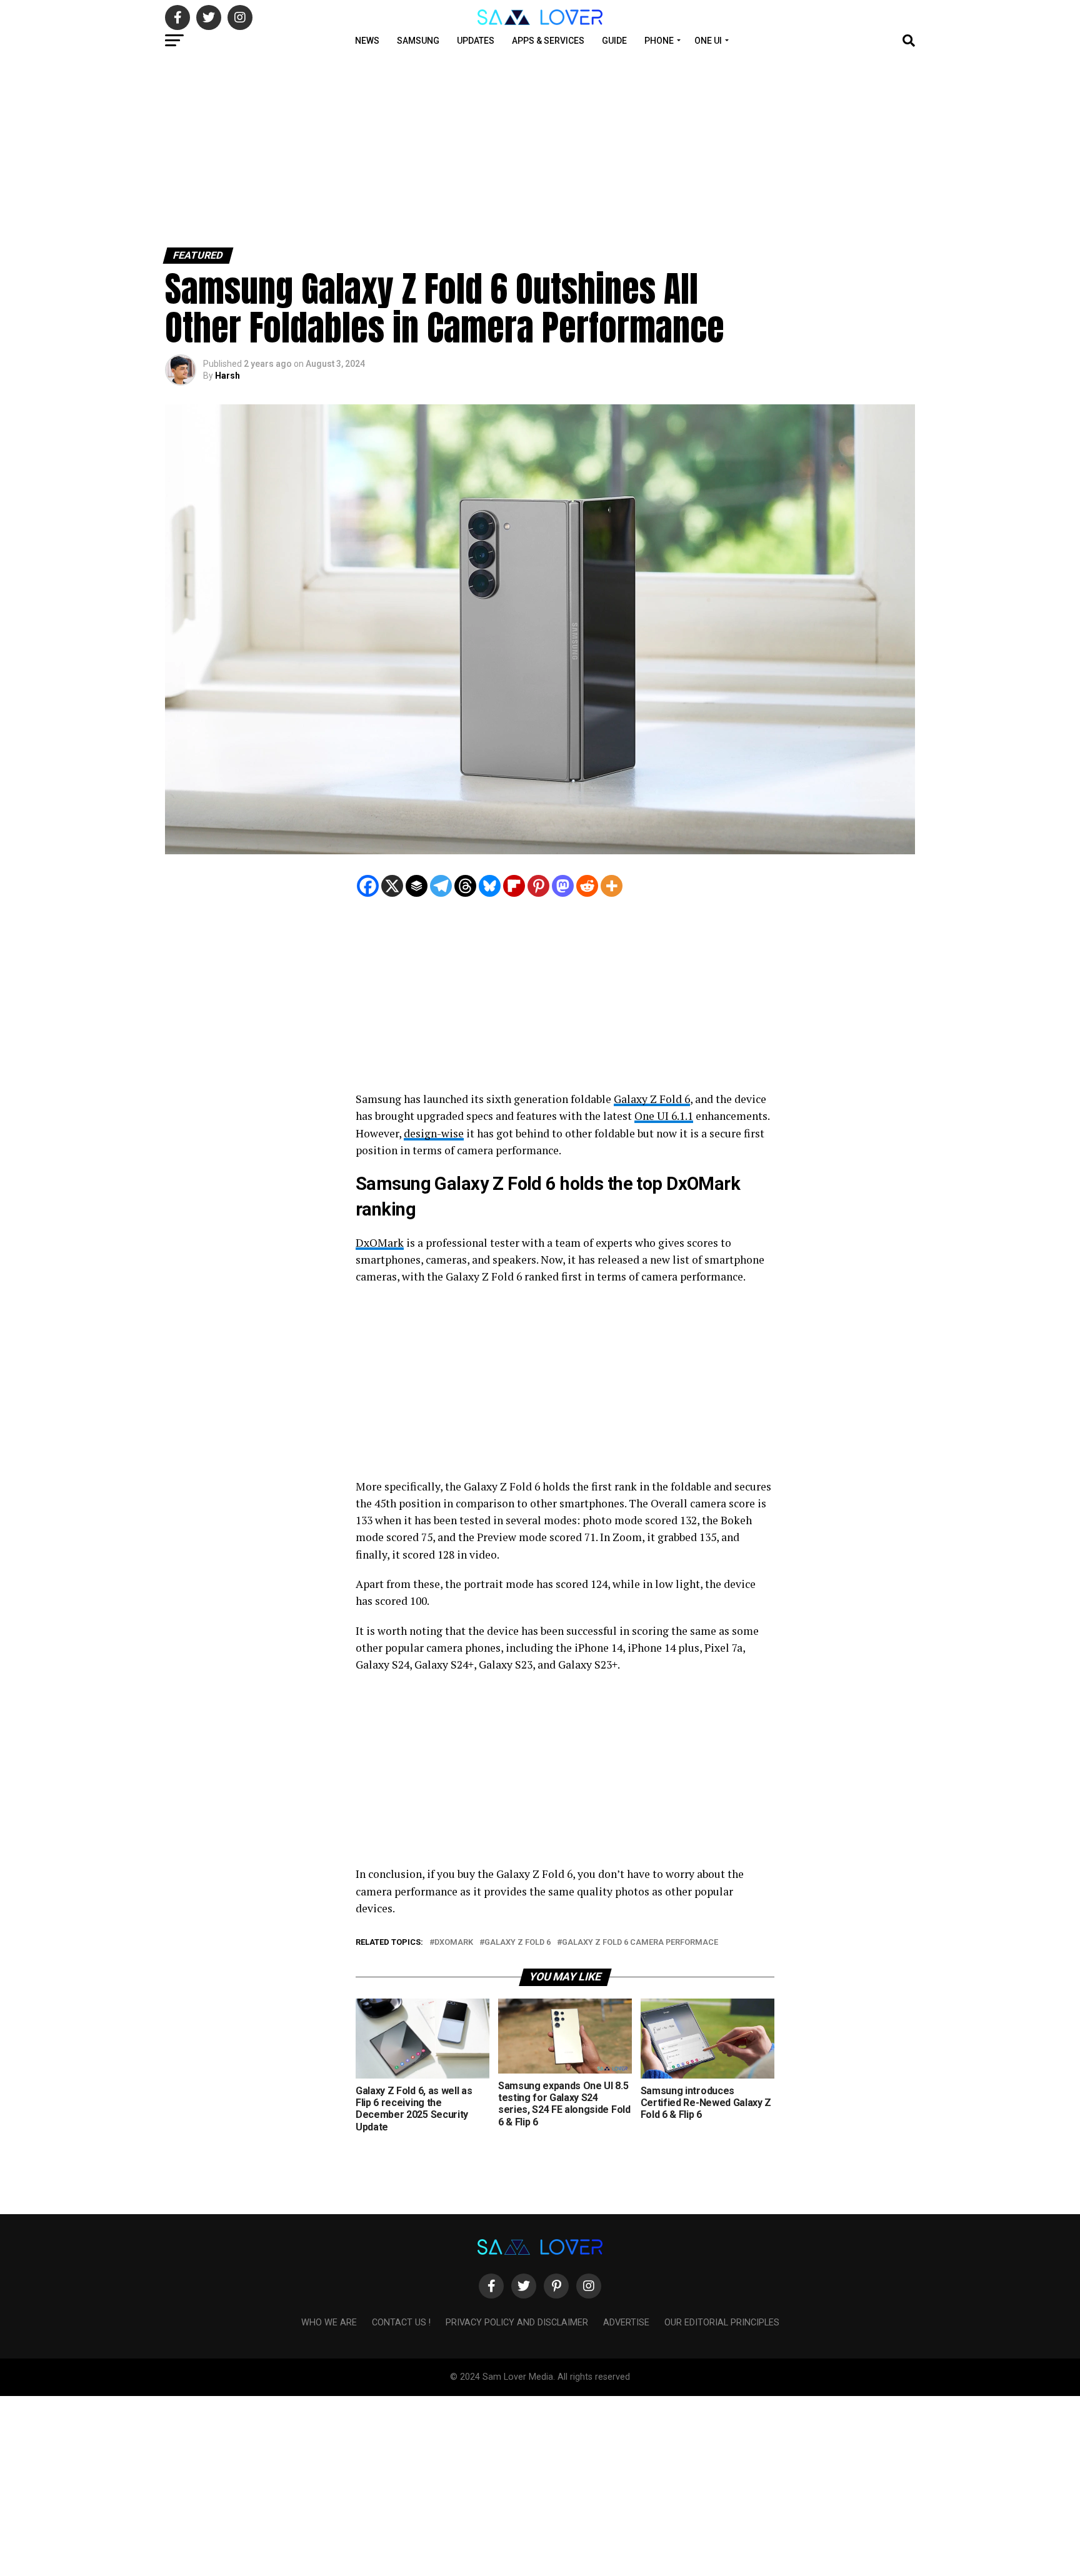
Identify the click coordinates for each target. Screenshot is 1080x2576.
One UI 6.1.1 (664, 1116)
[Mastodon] (563, 886)
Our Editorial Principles (722, 2323)
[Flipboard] (514, 886)
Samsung (418, 41)
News (367, 41)
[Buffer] (417, 886)
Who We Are (329, 2323)
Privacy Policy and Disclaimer (517, 2323)
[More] (612, 886)
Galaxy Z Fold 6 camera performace (640, 1943)
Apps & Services (548, 41)
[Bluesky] (490, 886)
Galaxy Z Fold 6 (652, 1099)
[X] (392, 886)
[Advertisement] (375, 149)
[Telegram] (441, 886)
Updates (476, 41)
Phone (659, 41)
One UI (708, 41)
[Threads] (465, 886)
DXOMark (454, 1943)
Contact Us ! (401, 2323)
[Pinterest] (538, 886)
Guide (614, 41)
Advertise (626, 2323)
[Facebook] (368, 886)
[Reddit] (587, 886)
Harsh (227, 376)
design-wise (434, 1133)
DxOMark (380, 1243)
